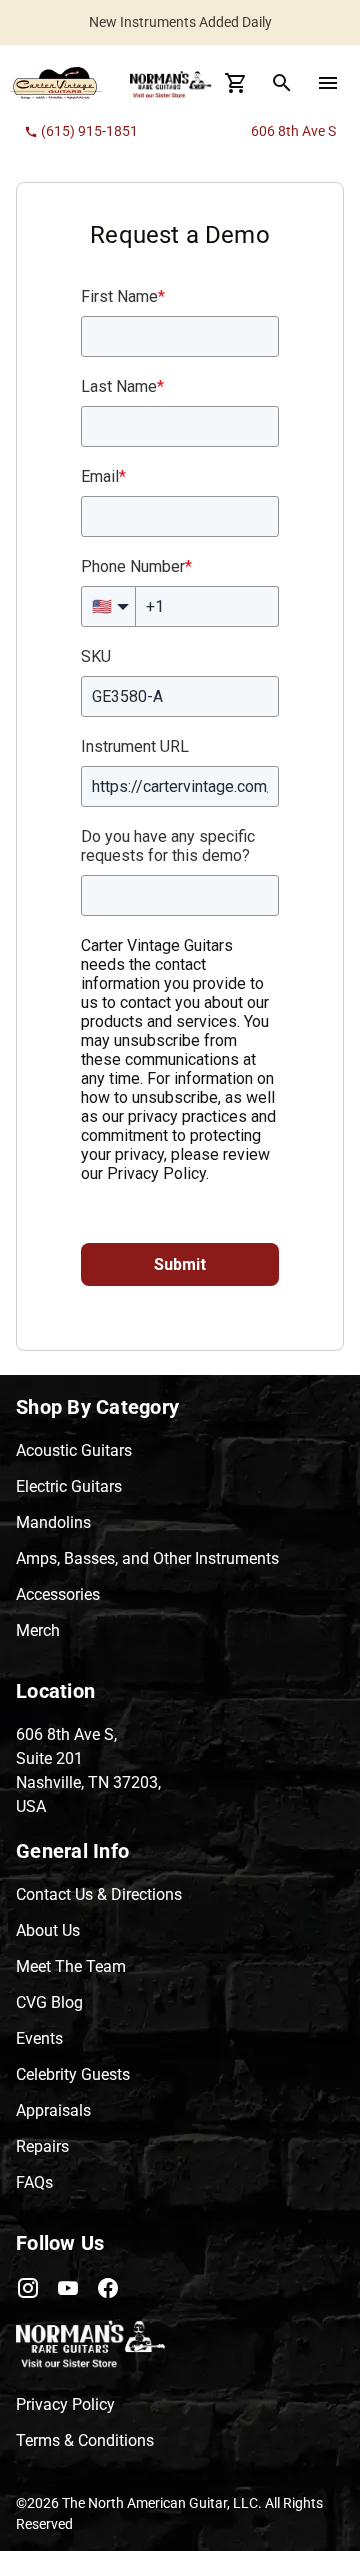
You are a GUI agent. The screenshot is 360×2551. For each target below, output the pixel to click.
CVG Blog (49, 2002)
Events (39, 2038)
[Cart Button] (236, 83)
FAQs (34, 2182)
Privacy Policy (65, 2404)
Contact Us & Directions (99, 1894)
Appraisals (53, 2110)
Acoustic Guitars (74, 1450)
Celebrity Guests (73, 2074)
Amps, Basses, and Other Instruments (147, 1558)
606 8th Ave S (293, 131)
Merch (38, 1630)
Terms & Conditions (85, 2440)
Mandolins (53, 1522)
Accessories (58, 1594)
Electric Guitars (69, 1486)
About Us (48, 1930)
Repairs (42, 2146)
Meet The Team (71, 1966)
